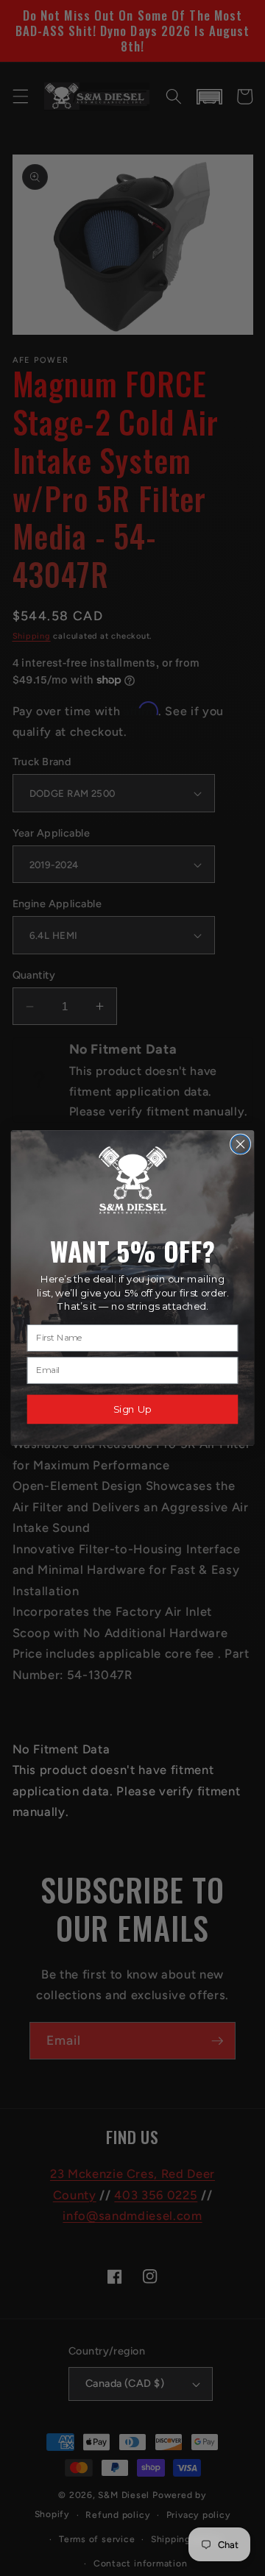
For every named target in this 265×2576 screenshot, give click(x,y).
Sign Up (132, 1409)
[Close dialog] (241, 1144)
